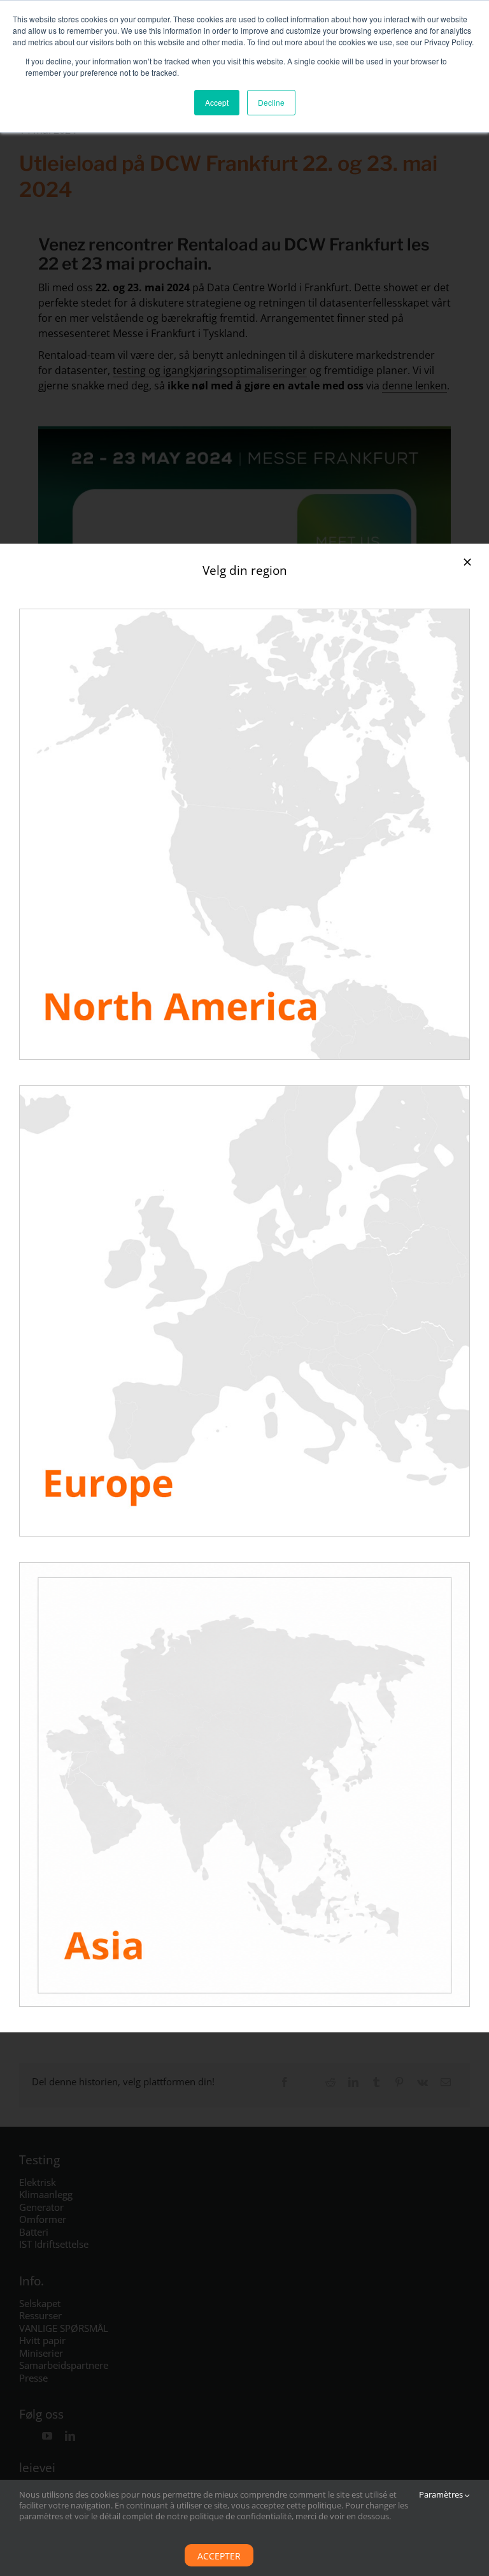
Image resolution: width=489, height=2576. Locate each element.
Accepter (219, 2556)
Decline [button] (271, 102)
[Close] (467, 562)
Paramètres (442, 2495)
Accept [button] (217, 102)
